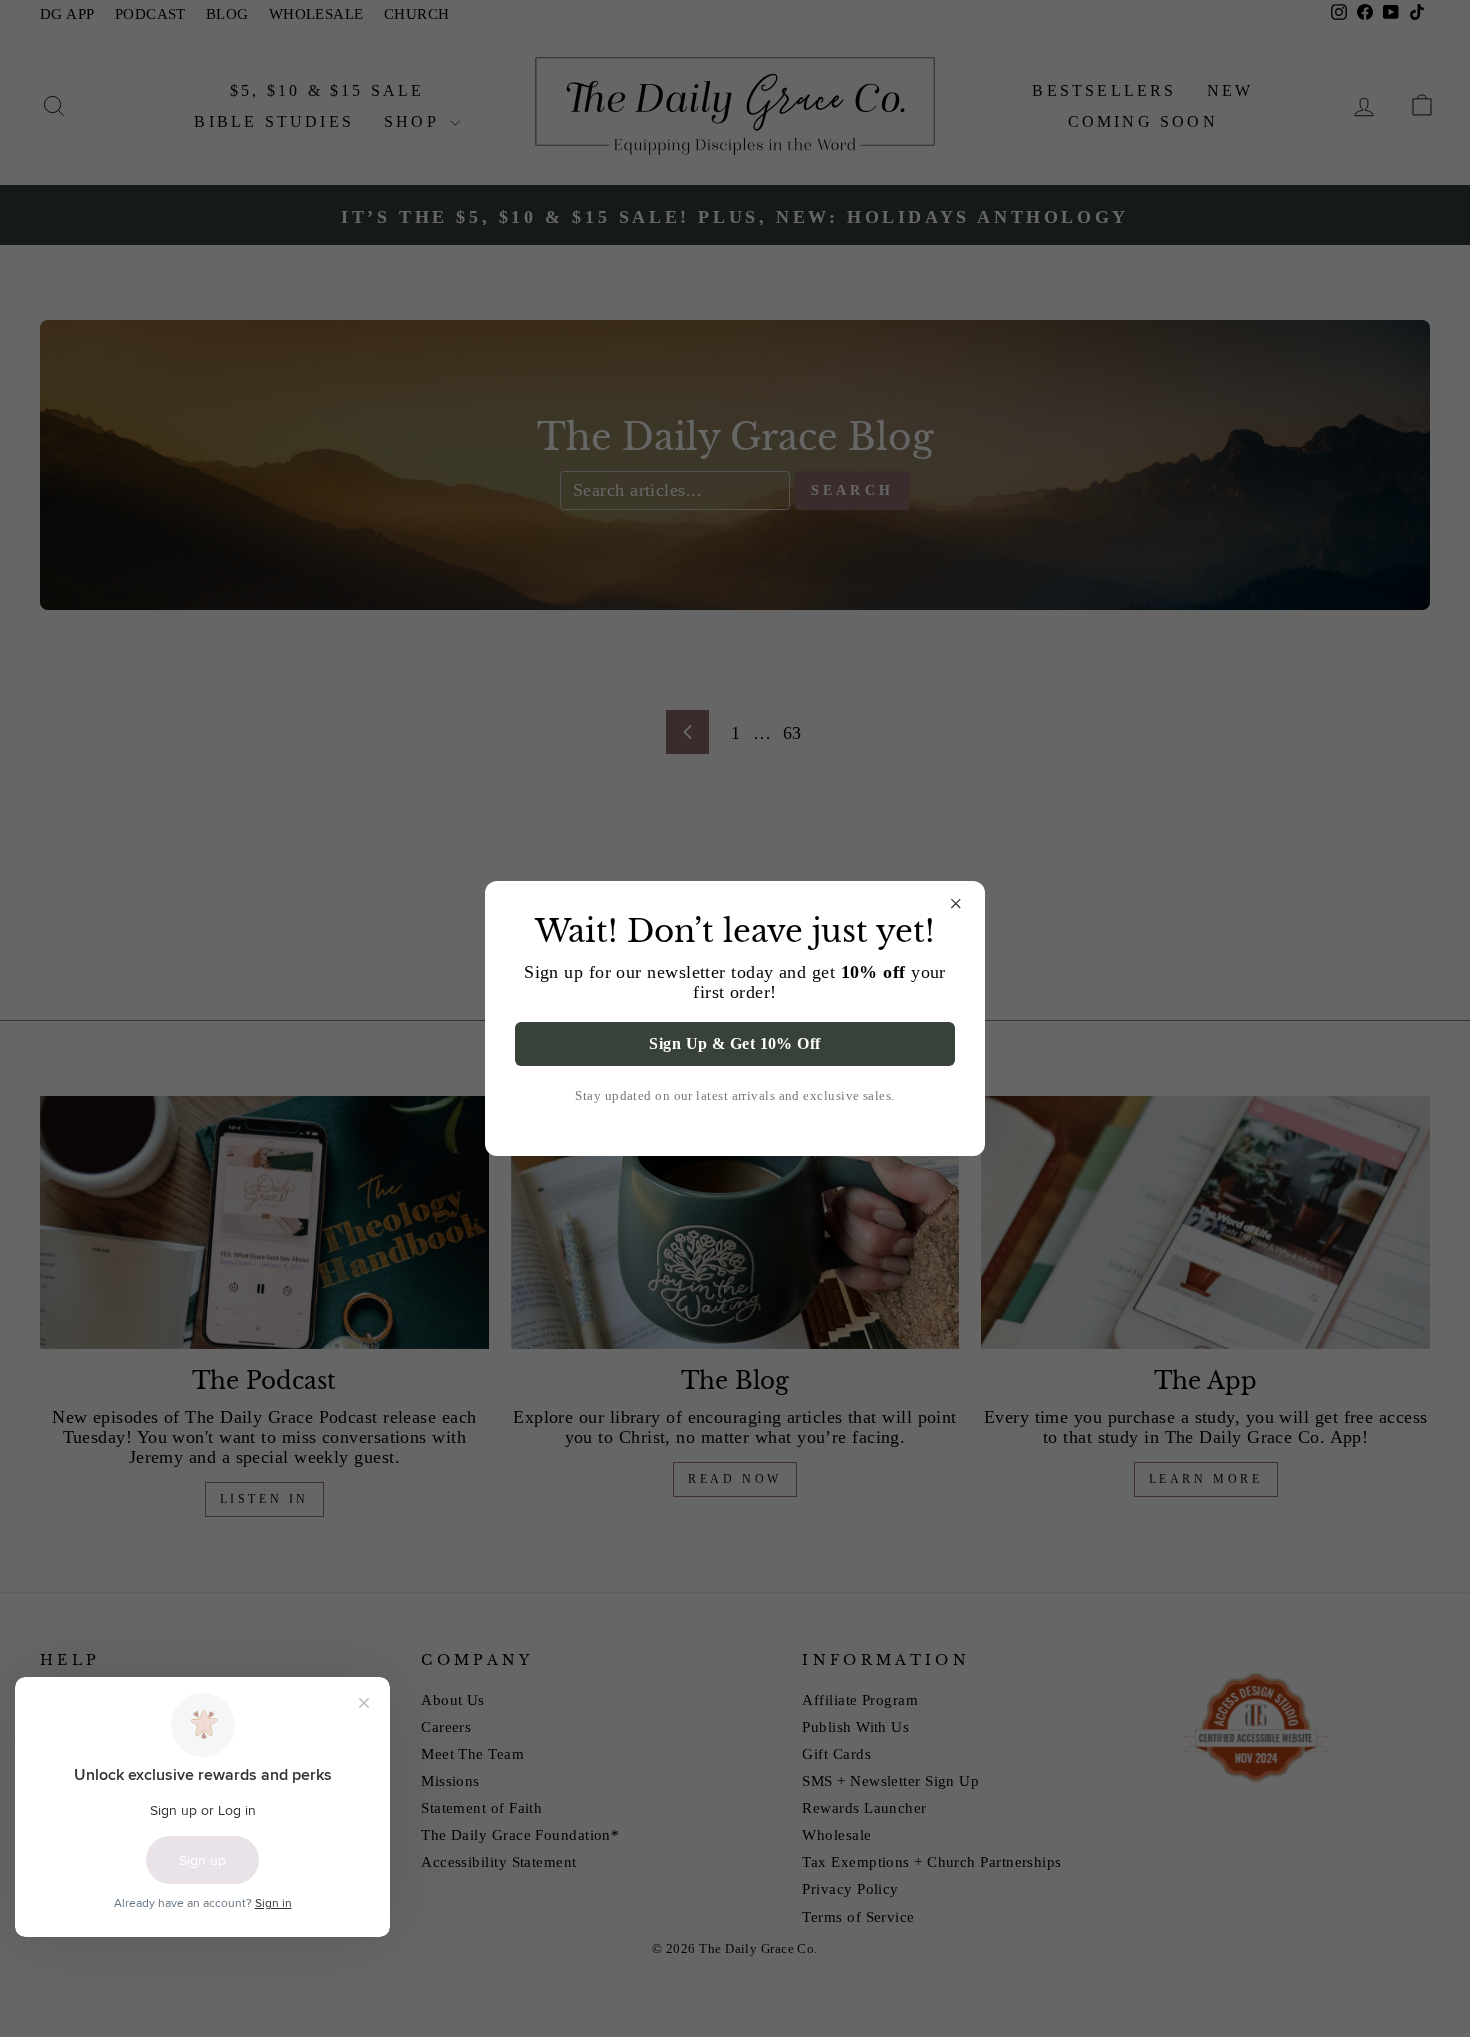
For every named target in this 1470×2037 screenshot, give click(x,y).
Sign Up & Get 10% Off (734, 1043)
